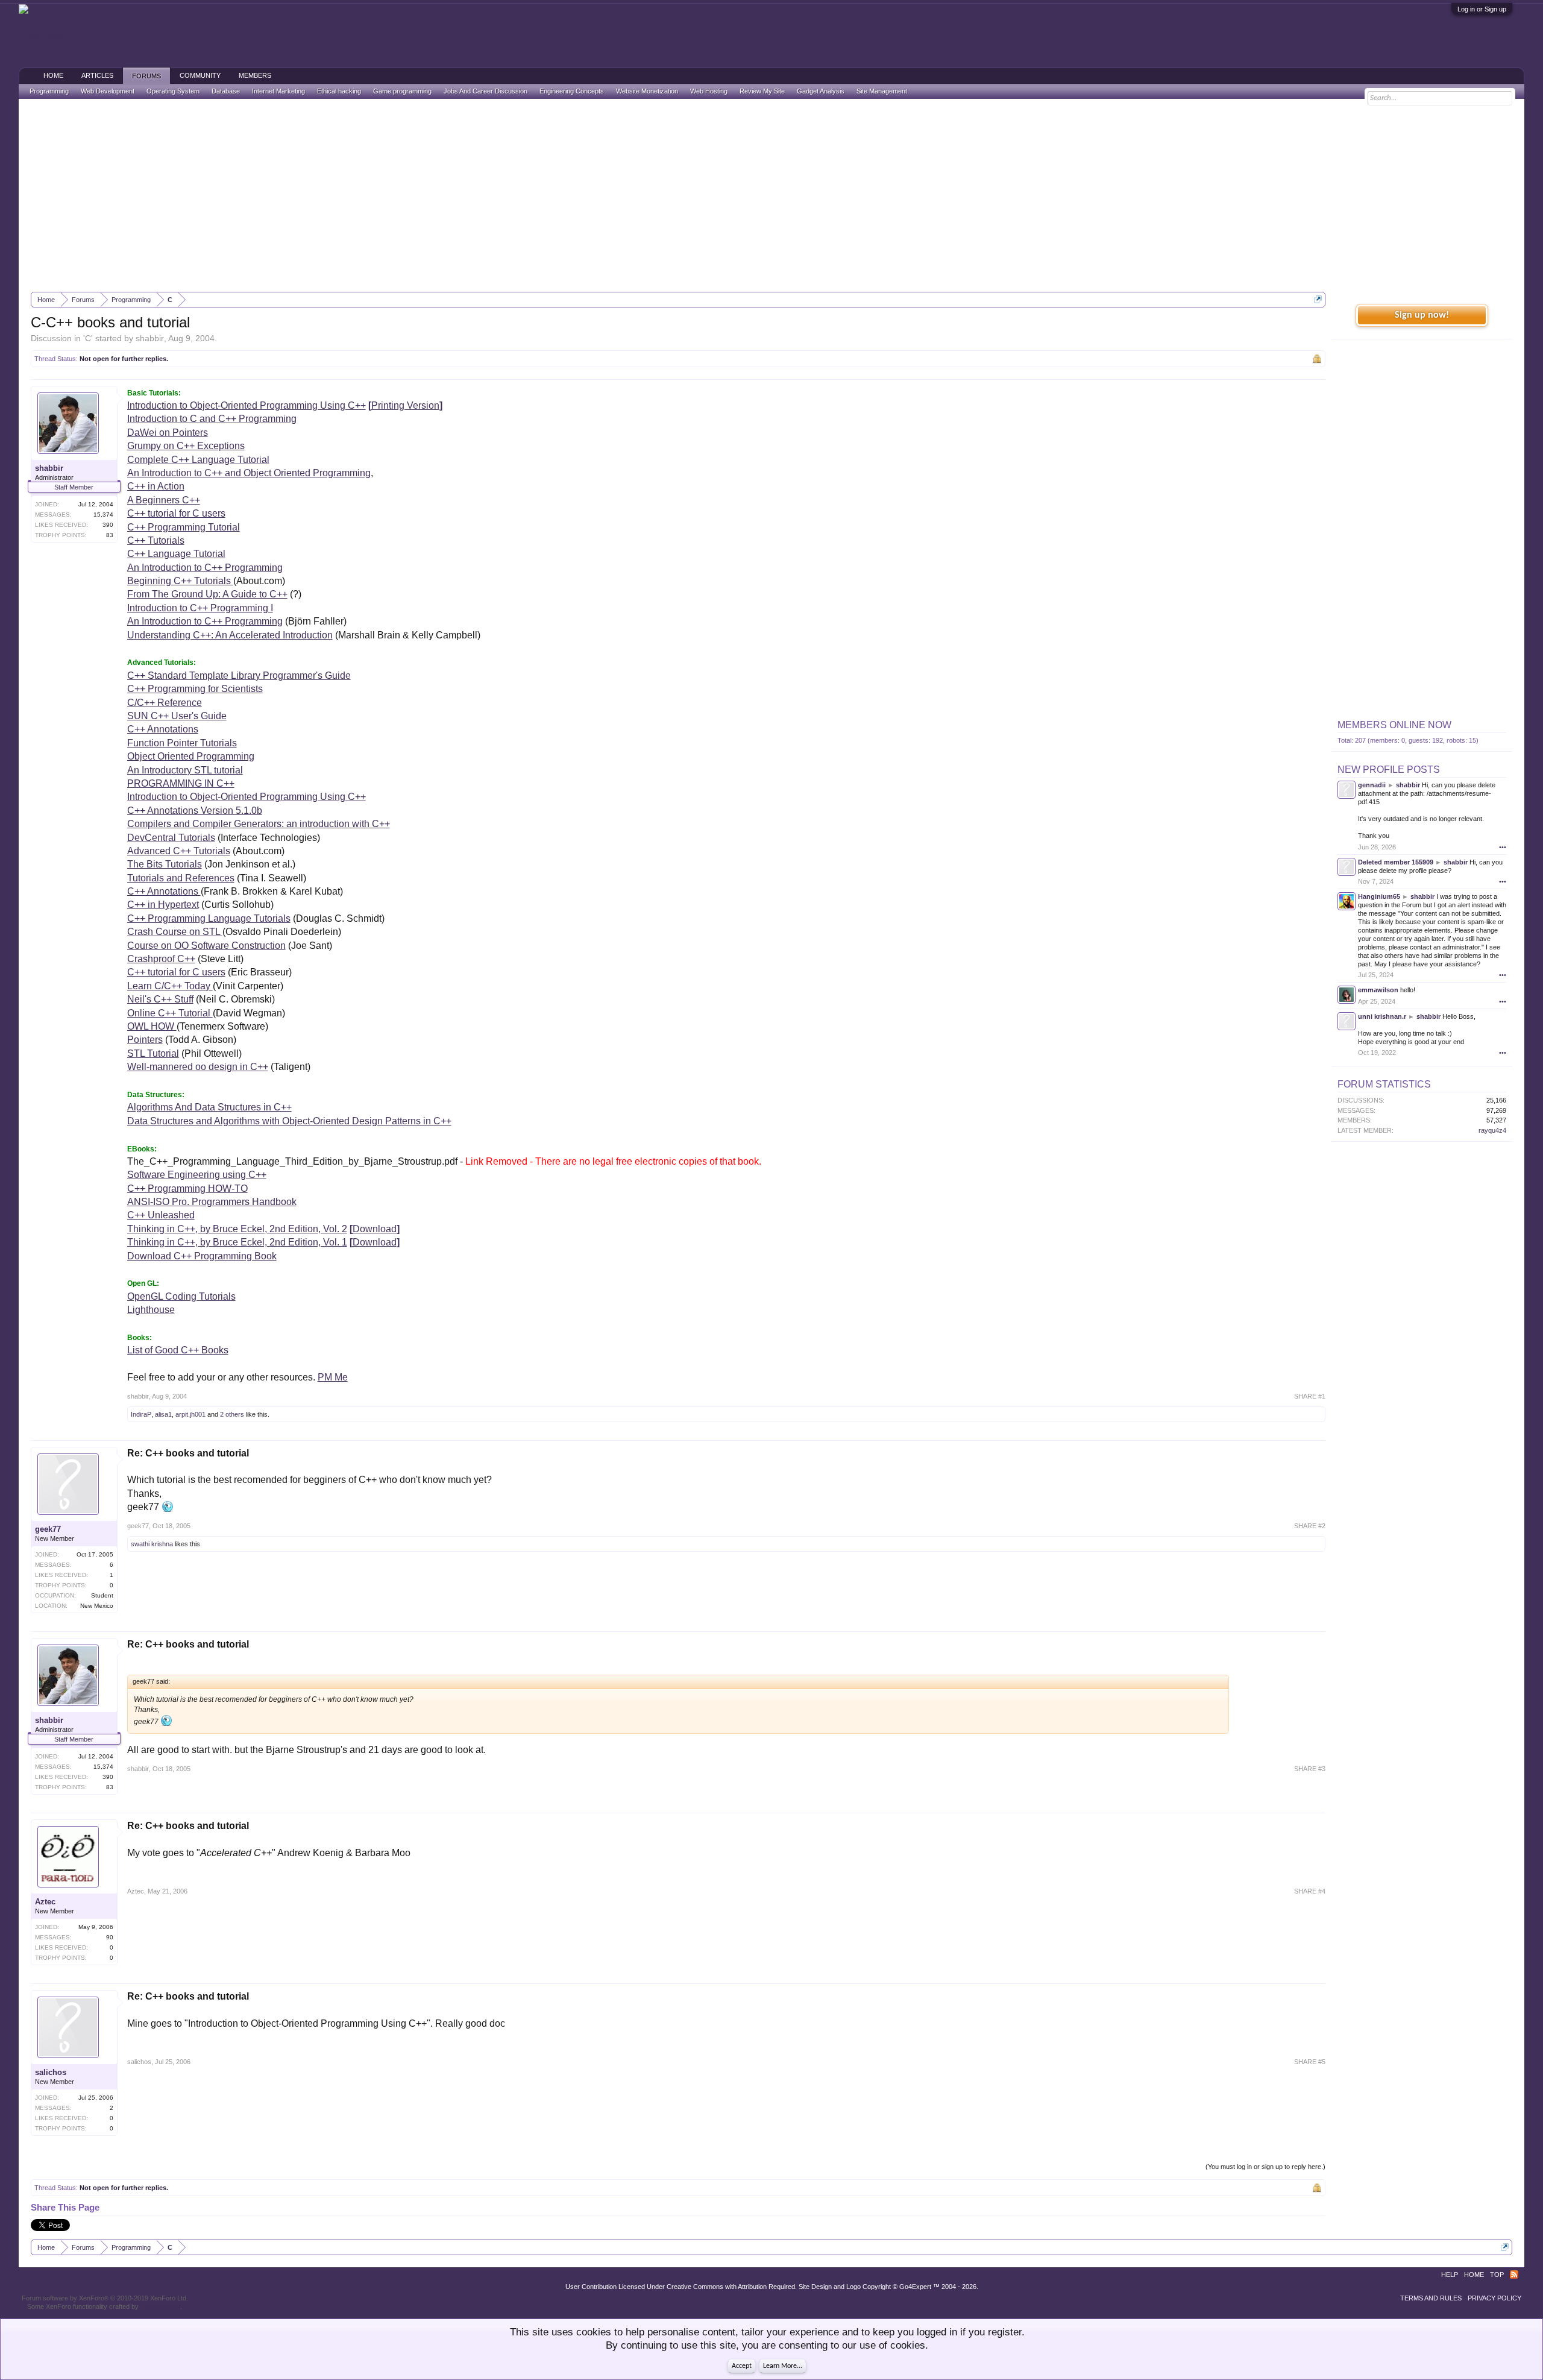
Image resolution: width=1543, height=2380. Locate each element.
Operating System (173, 91)
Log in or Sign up (1482, 9)
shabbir (150, 338)
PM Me (333, 1377)
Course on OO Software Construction (206, 946)
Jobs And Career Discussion (486, 91)
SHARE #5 (1310, 2062)
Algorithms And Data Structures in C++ (209, 1107)
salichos (51, 2072)
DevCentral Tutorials (171, 838)
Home (53, 75)
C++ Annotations (163, 729)
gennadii (1372, 785)
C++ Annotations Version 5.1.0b (195, 811)
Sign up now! (1422, 315)
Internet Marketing (278, 91)
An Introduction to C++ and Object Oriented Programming (249, 473)
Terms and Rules (1431, 2298)
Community (200, 75)
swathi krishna (152, 1544)
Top (1497, 2275)
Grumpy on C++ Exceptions (186, 446)
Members (255, 75)
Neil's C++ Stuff (160, 999)
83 (110, 535)
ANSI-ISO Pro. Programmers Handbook (212, 1202)
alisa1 (163, 1414)
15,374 (103, 515)
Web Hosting (709, 91)
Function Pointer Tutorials (182, 743)
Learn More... (783, 2366)
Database (226, 91)
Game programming (402, 91)
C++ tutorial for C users (176, 513)
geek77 (48, 1529)
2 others (232, 1414)
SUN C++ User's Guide (177, 716)
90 (110, 1937)
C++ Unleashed (161, 1215)
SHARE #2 (1310, 1526)
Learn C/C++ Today (170, 986)
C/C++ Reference (165, 703)
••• (1503, 847)
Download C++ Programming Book (202, 1256)
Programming (49, 91)
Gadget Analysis (821, 91)
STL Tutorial (153, 1053)
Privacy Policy (1494, 2298)
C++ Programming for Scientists (195, 689)
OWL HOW (152, 1026)
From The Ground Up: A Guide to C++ (207, 594)
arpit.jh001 (190, 1414)
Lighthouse (151, 1310)
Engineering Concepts (572, 91)
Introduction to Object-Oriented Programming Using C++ (247, 405)
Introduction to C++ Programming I (200, 608)
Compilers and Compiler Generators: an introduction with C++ (259, 824)
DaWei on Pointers (168, 433)
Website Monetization (647, 91)
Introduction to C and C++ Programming (212, 419)
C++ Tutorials (156, 540)
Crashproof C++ (161, 959)
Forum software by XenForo (105, 2298)
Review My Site (762, 91)
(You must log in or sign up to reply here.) (1265, 2167)
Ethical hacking (339, 91)
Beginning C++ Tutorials (180, 581)
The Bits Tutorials (165, 864)
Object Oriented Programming (191, 756)
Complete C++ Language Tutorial (198, 460)
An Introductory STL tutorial (185, 770)
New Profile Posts (1389, 770)
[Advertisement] (771, 195)
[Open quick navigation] (1318, 299)
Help (1450, 2275)
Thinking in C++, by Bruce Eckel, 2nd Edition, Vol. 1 (237, 1242)
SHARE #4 (1310, 1891)
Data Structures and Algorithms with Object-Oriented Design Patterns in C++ (289, 1121)
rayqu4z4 (1492, 1130)
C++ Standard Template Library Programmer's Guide (239, 675)
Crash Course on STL (175, 932)
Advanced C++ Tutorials (179, 851)
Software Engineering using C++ (197, 1175)
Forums (146, 76)
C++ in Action (156, 486)
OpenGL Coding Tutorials (181, 1296)
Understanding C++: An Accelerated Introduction (230, 635)
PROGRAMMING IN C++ (181, 783)
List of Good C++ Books (178, 1350)
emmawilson (1378, 990)
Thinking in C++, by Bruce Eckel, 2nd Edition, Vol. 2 (237, 1229)
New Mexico (97, 1606)
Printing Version (405, 405)
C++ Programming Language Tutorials (209, 918)
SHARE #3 (1310, 1769)
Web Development (108, 91)
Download (375, 1229)
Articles (97, 75)
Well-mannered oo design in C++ (198, 1067)
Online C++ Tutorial (170, 1013)
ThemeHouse (160, 2306)
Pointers (145, 1040)
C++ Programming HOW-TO (187, 1188)
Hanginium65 (1379, 896)
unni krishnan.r (1382, 1016)
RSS (1514, 2275)
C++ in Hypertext (163, 905)
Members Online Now (1394, 725)
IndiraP (141, 1414)
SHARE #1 (1310, 1396)
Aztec (45, 1902)
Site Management (882, 91)
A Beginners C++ (164, 500)
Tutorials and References (181, 878)
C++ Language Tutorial (176, 554)
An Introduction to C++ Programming (205, 568)
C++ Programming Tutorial (184, 527)
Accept (742, 2366)
